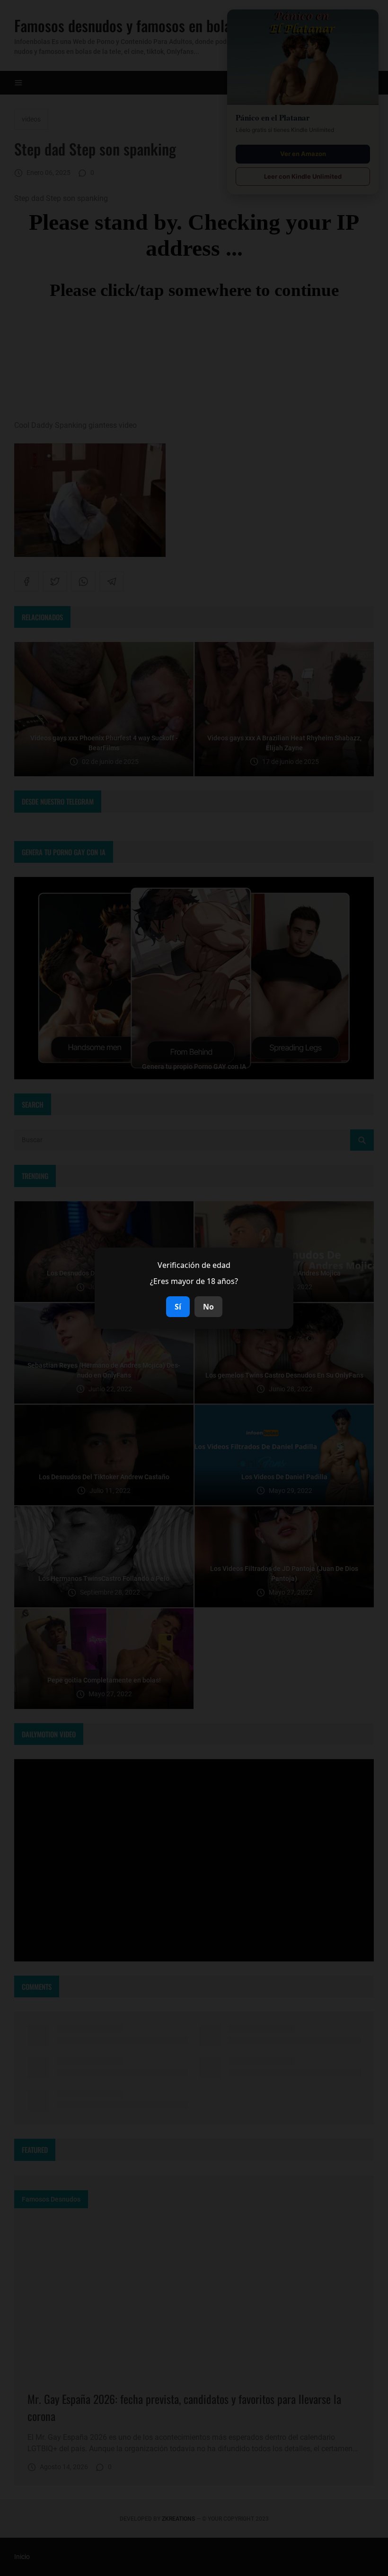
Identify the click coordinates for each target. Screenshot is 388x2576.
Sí (178, 1307)
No (208, 1307)
